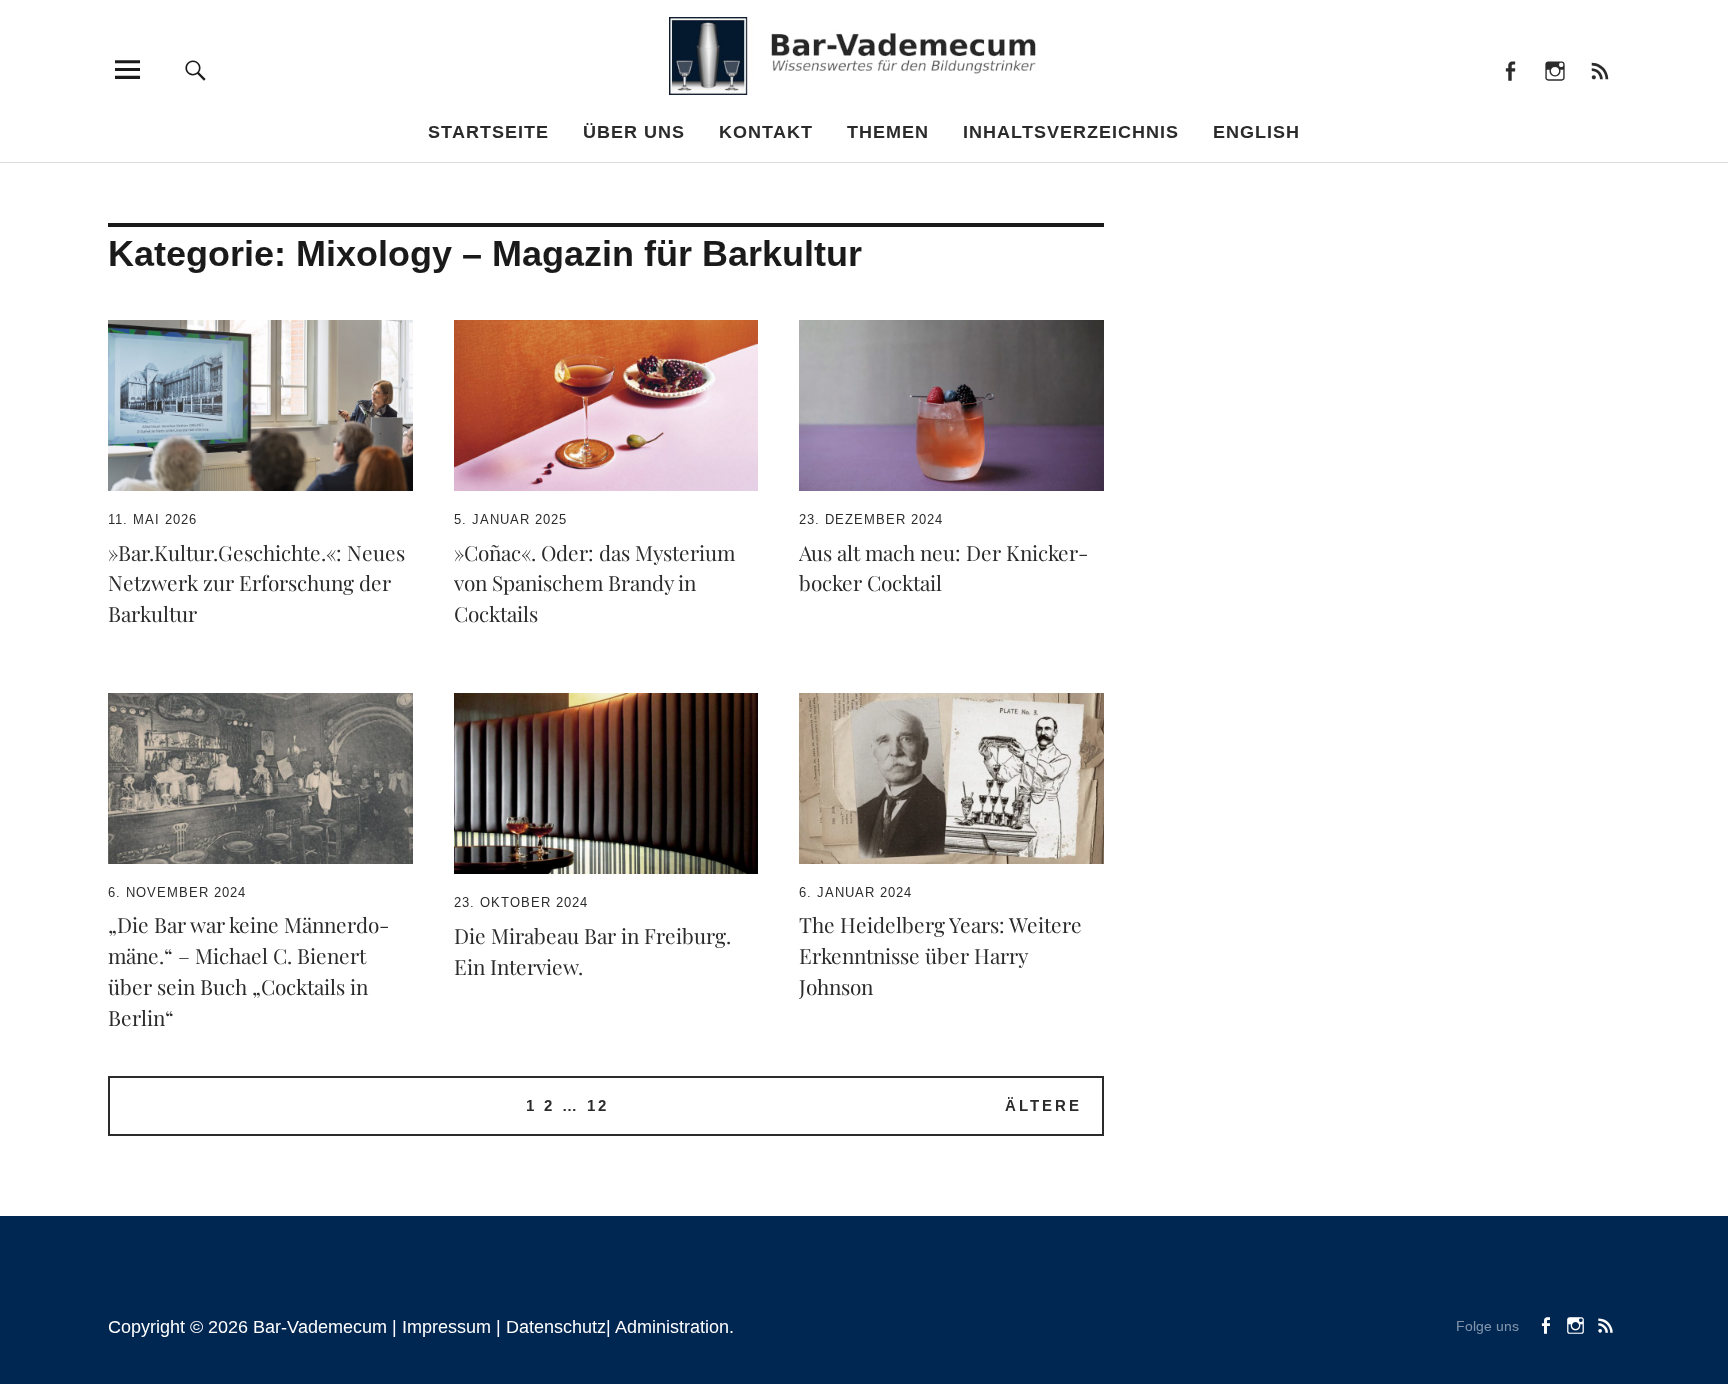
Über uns (634, 132)
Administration (672, 1327)
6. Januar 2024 (855, 892)
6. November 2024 (177, 892)
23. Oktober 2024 (521, 902)
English (1256, 132)
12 (598, 1105)
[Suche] (196, 69)
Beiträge (1599, 69)
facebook (1509, 69)
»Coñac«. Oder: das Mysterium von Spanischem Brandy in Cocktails (594, 583)
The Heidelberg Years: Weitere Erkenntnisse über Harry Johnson (940, 955)
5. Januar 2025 (510, 519)
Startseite (488, 132)
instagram (1554, 69)
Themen (888, 132)
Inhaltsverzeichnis (1071, 132)
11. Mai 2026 (152, 519)
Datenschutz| (560, 1327)
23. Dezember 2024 (871, 519)
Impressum (446, 1327)
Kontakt (766, 132)
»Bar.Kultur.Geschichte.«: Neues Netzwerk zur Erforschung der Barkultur (256, 583)
